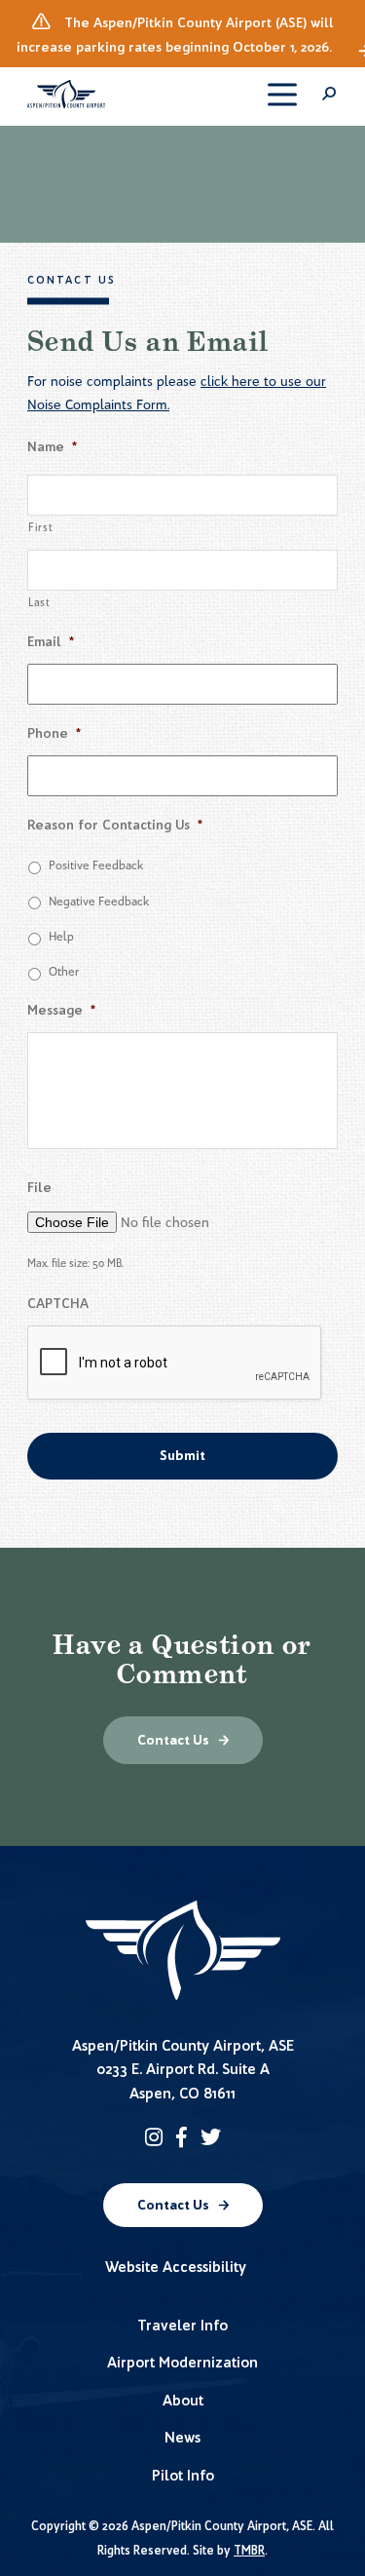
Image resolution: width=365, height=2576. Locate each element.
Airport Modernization (182, 2362)
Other (64, 971)
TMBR (249, 2550)
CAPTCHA (58, 1304)
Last (39, 602)
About (183, 2400)
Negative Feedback (99, 901)
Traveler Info (182, 2325)
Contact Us (173, 1740)
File (39, 1188)
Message (61, 1010)
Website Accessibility (176, 2267)
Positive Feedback (96, 865)
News (182, 2437)
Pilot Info (183, 2475)
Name (52, 447)
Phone (54, 733)
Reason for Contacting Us (115, 825)
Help (61, 936)
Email (51, 642)
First (40, 527)
